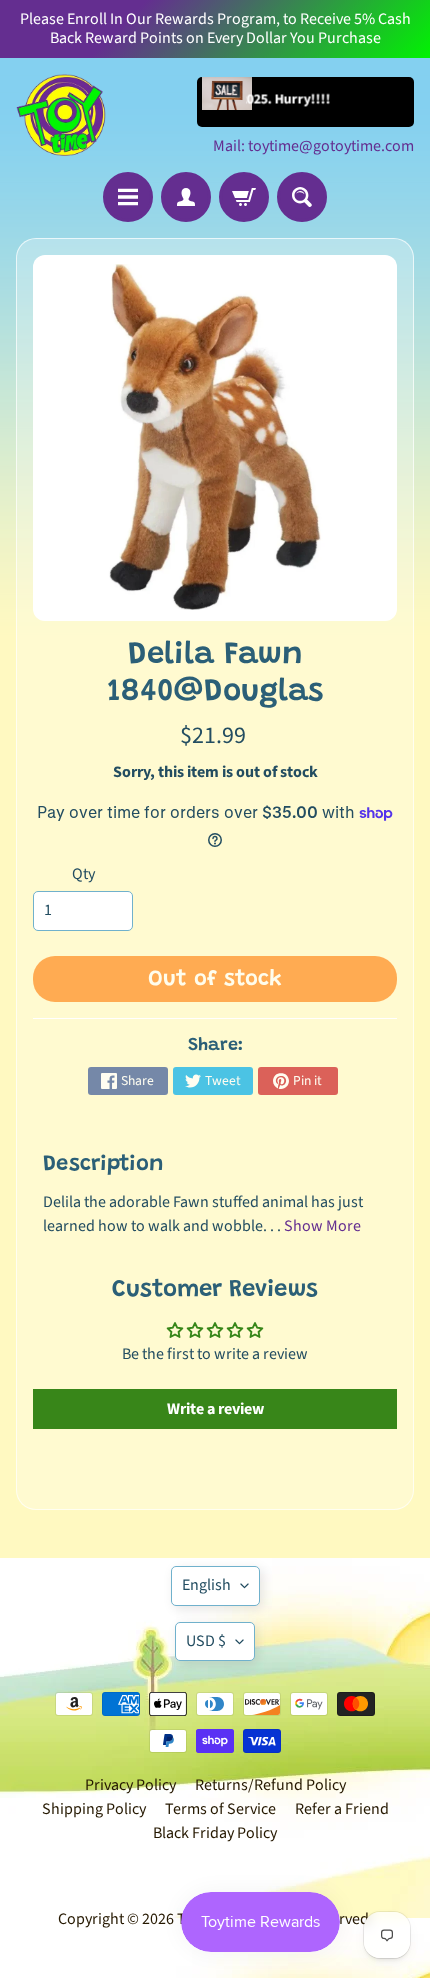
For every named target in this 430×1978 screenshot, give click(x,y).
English (206, 1585)
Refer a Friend (342, 1809)
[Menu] (128, 197)
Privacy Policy (130, 1785)
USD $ (206, 1641)
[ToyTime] (61, 115)
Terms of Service (220, 1809)
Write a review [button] (215, 1409)
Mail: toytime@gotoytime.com (313, 146)
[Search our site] (302, 197)
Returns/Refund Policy (270, 1785)
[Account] (186, 197)
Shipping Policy (94, 1809)
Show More (322, 1226)
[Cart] (244, 197)
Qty (83, 874)
